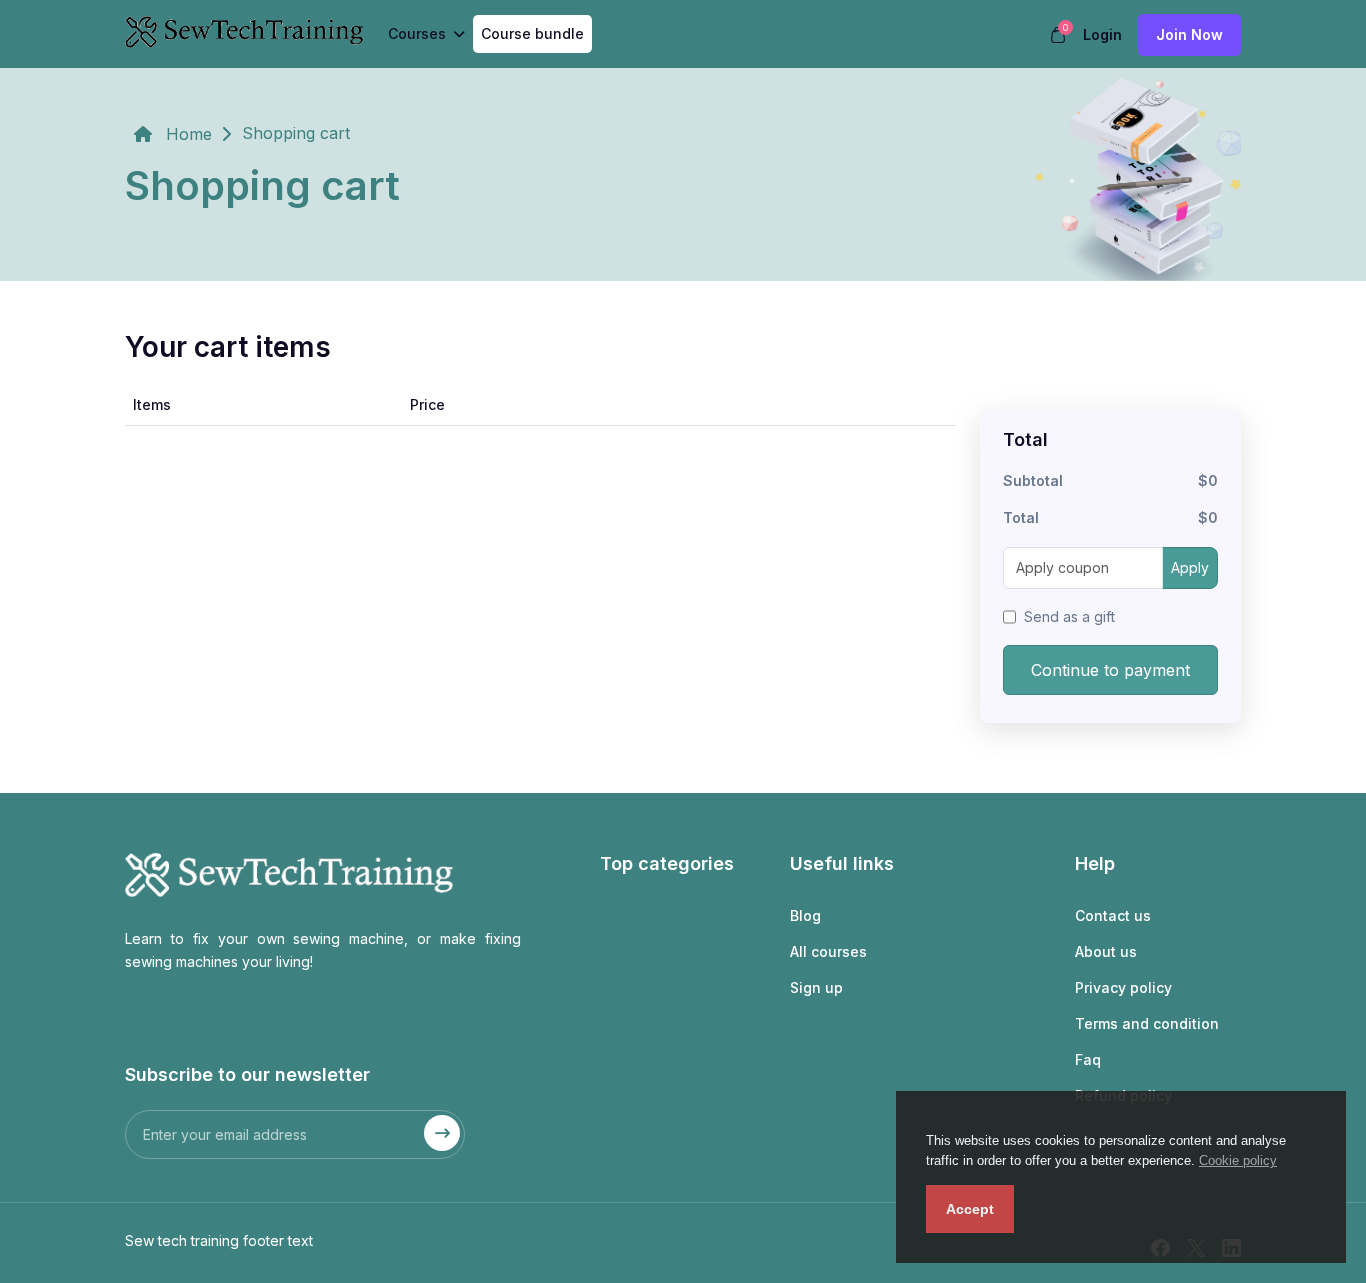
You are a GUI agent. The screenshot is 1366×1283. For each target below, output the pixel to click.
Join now (1189, 34)
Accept (970, 1209)
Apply (1190, 567)
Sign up (816, 987)
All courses (828, 951)
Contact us (1113, 915)
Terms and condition (1147, 1023)
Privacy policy (1123, 987)
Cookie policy (1238, 1160)
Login (1102, 34)
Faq (1088, 1059)
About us (1106, 951)
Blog (805, 915)
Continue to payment (1110, 670)
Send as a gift (1069, 616)
